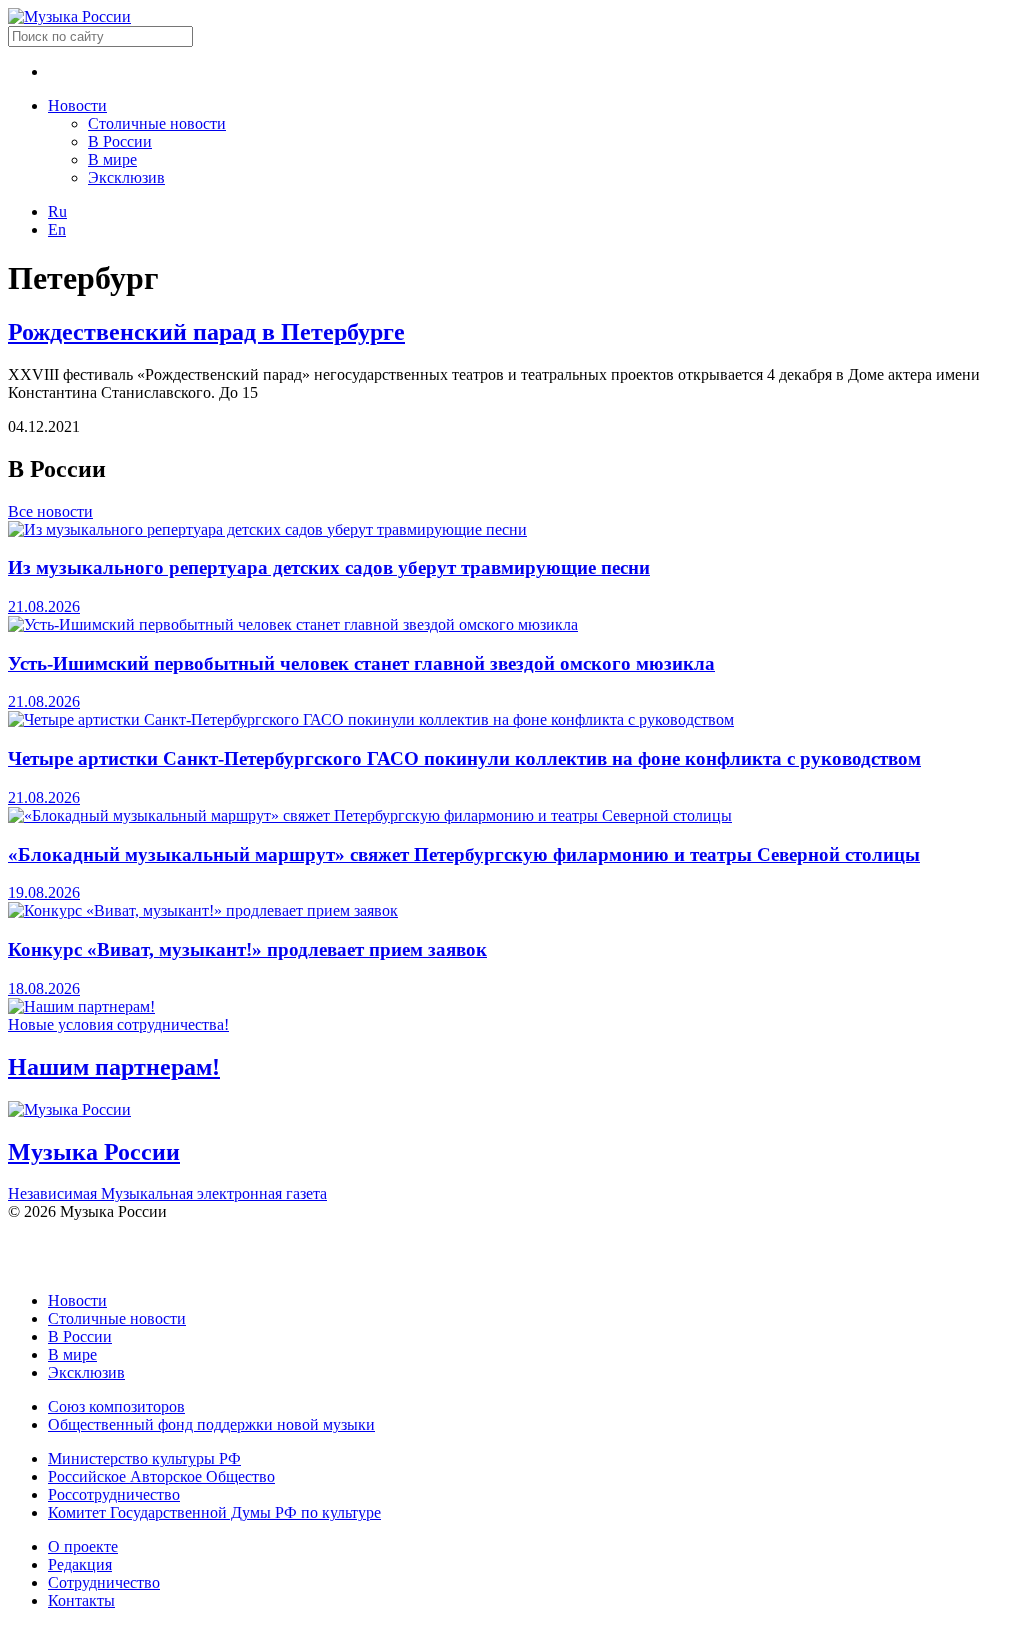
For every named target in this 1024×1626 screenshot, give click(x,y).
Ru (57, 211)
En (57, 229)
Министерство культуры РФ (144, 1458)
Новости (77, 105)
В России (120, 141)
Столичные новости (157, 123)
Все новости (50, 511)
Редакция (80, 1564)
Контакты (81, 1600)
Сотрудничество (104, 1582)
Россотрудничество (114, 1494)
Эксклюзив (126, 177)
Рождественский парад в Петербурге (206, 332)
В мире (112, 159)
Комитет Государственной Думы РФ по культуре (214, 1512)
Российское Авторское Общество (161, 1476)
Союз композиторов (116, 1406)
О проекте (83, 1546)
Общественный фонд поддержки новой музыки (211, 1424)
